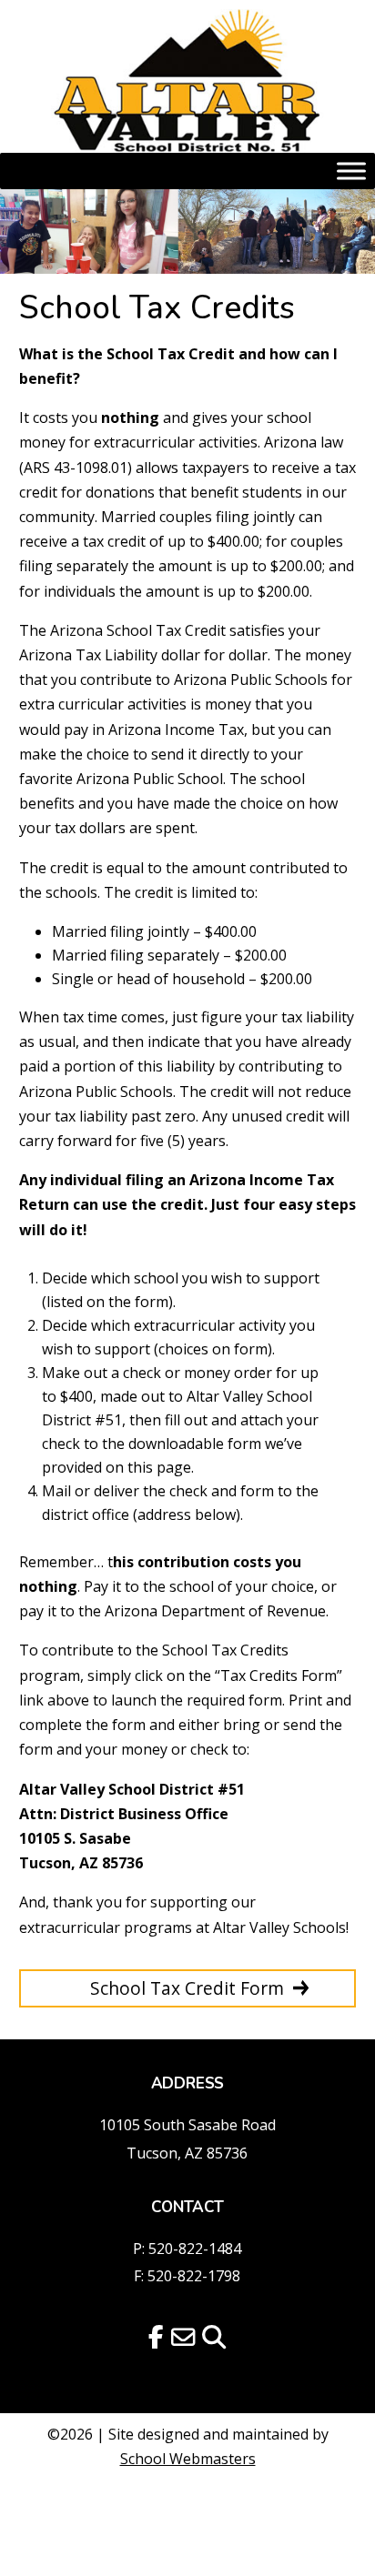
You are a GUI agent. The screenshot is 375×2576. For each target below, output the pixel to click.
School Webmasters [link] (188, 2459)
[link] (187, 81)
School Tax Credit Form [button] (187, 1988)
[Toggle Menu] (351, 171)
